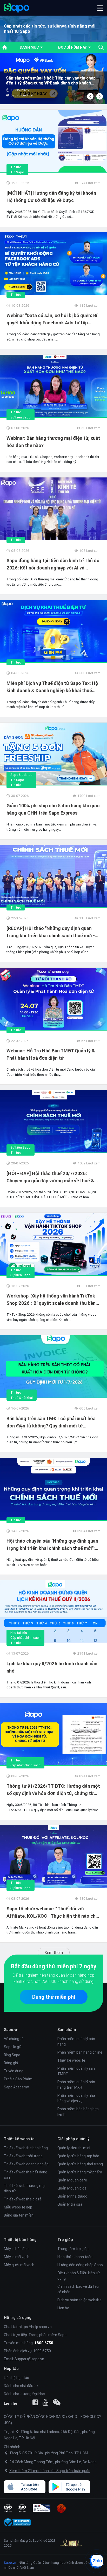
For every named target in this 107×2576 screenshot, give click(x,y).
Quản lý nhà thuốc (72, 2196)
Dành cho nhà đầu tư (21, 2386)
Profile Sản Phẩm (18, 2079)
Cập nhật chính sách (25, 1638)
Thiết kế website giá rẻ (23, 2199)
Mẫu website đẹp (18, 2207)
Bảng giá (11, 2063)
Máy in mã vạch (17, 2257)
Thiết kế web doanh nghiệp (26, 2164)
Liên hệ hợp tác (16, 2378)
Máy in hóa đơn (16, 2249)
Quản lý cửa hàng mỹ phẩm (80, 2172)
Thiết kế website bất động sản (26, 2175)
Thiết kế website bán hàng (26, 2148)
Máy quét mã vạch (19, 2265)
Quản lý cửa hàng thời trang (80, 2164)
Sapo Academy (16, 2087)
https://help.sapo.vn (35, 2327)
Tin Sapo (17, 172)
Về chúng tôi (14, 2039)
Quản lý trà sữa (70, 2204)
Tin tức (16, 167)
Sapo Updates (21, 775)
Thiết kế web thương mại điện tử (25, 2188)
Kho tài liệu (19, 1633)
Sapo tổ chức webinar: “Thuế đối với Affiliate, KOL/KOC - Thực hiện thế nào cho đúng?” (52, 1913)
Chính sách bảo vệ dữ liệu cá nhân (78, 2289)
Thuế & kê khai (22, 1398)
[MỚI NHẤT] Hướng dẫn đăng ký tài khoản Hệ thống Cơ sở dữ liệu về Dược (51, 197)
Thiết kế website (71, 2060)
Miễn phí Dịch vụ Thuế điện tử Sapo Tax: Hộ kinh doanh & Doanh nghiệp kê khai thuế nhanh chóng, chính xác (52, 687)
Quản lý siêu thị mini (74, 2148)
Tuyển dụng (14, 2071)
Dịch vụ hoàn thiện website (79, 2300)
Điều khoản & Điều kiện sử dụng (79, 2276)
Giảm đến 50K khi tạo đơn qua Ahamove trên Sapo (49, 81)
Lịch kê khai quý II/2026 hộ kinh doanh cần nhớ (52, 1667)
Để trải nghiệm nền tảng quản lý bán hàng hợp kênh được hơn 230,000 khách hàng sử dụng (53, 1978)
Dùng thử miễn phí (54, 1997)
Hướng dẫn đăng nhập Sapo (80, 2265)
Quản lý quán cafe (72, 2180)
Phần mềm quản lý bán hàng (76, 2041)
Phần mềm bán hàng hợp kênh (78, 2112)
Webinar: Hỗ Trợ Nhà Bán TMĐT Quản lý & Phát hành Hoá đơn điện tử (51, 1054)
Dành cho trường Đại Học (24, 2394)
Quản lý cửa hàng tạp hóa (78, 2156)
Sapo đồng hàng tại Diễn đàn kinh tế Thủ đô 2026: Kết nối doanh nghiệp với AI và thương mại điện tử (53, 565)
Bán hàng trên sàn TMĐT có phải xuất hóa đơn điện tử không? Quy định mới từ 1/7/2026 (51, 1423)
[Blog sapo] (57, 2402)
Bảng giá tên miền (19, 2215)
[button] (100, 8)
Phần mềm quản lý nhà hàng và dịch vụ (76, 2098)
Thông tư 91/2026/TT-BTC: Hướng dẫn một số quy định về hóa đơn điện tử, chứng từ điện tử (53, 1790)
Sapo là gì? (13, 2047)
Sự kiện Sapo (21, 417)
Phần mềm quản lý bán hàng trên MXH (76, 2085)
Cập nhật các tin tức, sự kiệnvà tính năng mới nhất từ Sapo (50, 29)
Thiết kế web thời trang (23, 2156)
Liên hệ (63, 2308)
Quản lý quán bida (72, 2188)
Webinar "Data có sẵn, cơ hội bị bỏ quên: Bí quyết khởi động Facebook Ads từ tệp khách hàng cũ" (52, 319)
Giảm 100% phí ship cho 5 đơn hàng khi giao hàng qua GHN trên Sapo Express (53, 809)
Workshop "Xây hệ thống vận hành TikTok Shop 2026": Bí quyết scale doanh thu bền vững (51, 1300)
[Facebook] (35, 2402)
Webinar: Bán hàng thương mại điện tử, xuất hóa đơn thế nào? (53, 442)
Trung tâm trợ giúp (73, 2249)
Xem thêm (54, 1952)
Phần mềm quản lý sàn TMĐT (76, 2071)
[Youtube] (45, 2402)
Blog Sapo (12, 2055)
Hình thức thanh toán (75, 2257)
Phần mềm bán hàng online (80, 2052)
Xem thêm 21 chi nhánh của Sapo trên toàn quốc (50, 2471)
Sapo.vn (10, 2563)
